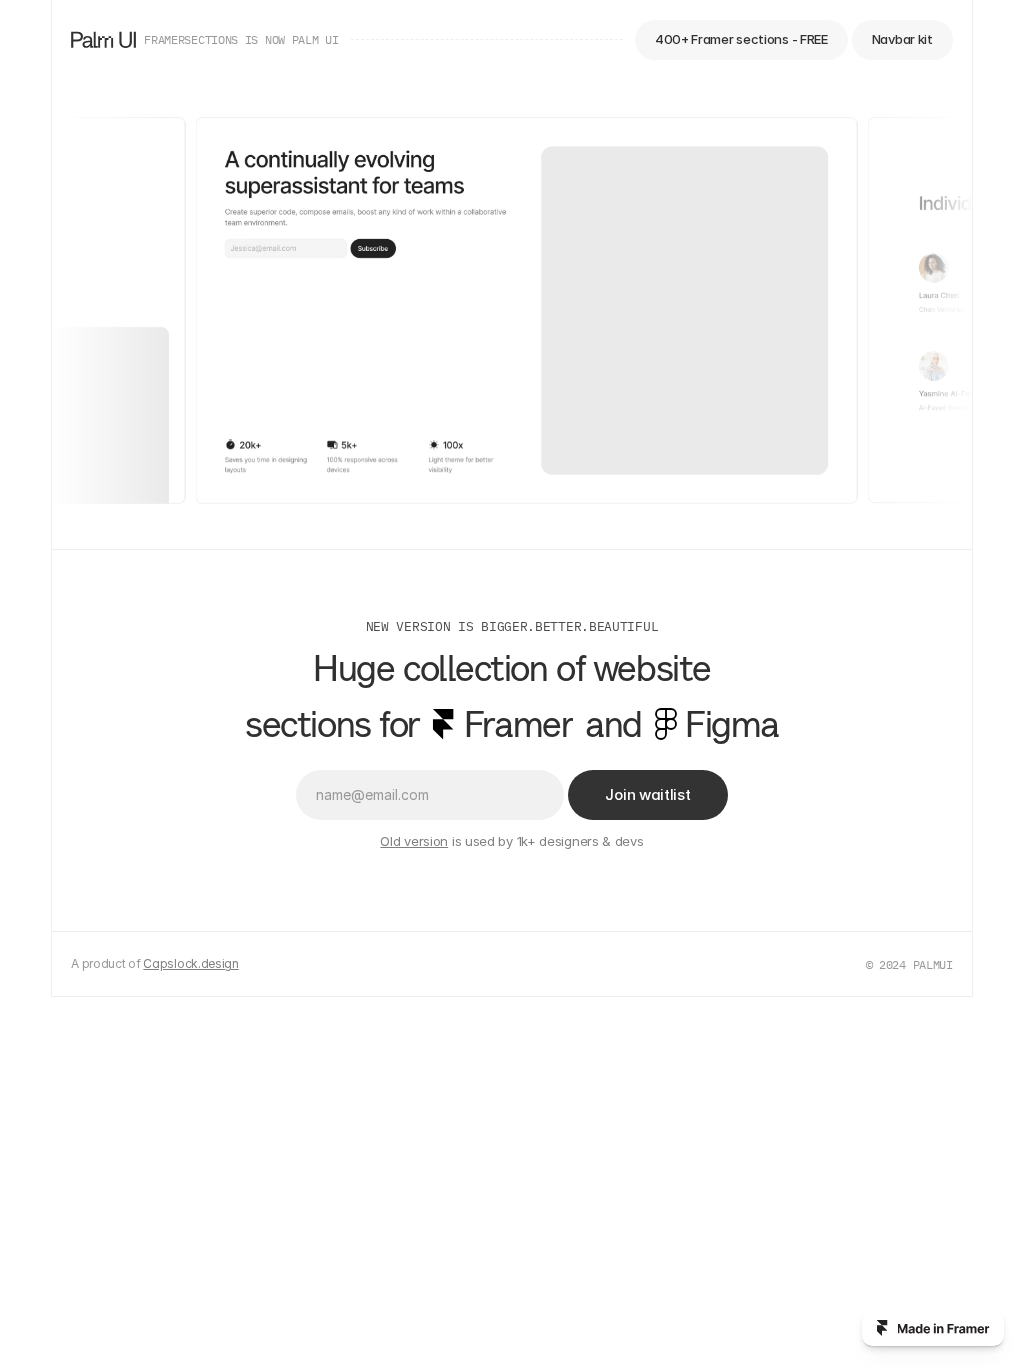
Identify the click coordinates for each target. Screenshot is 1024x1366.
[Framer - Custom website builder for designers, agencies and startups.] (933, 1328)
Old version (414, 841)
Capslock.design (191, 963)
